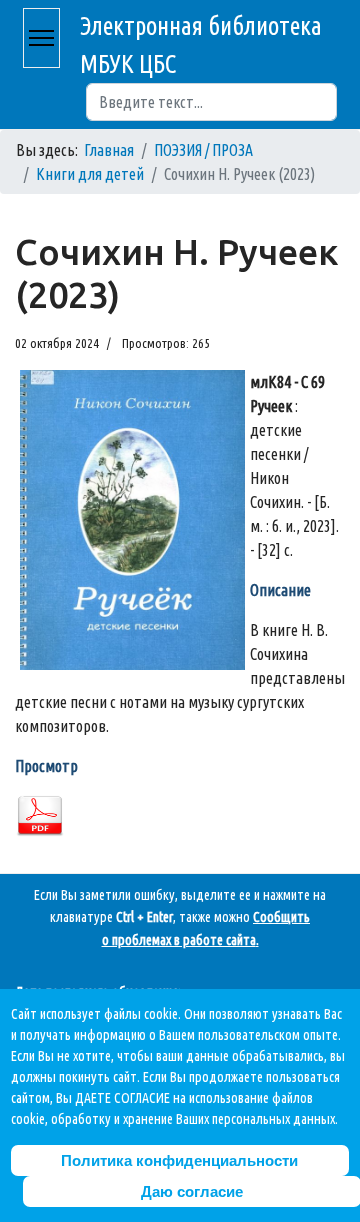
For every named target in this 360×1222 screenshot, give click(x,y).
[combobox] (211, 102)
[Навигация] (41, 38)
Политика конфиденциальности (179, 1160)
